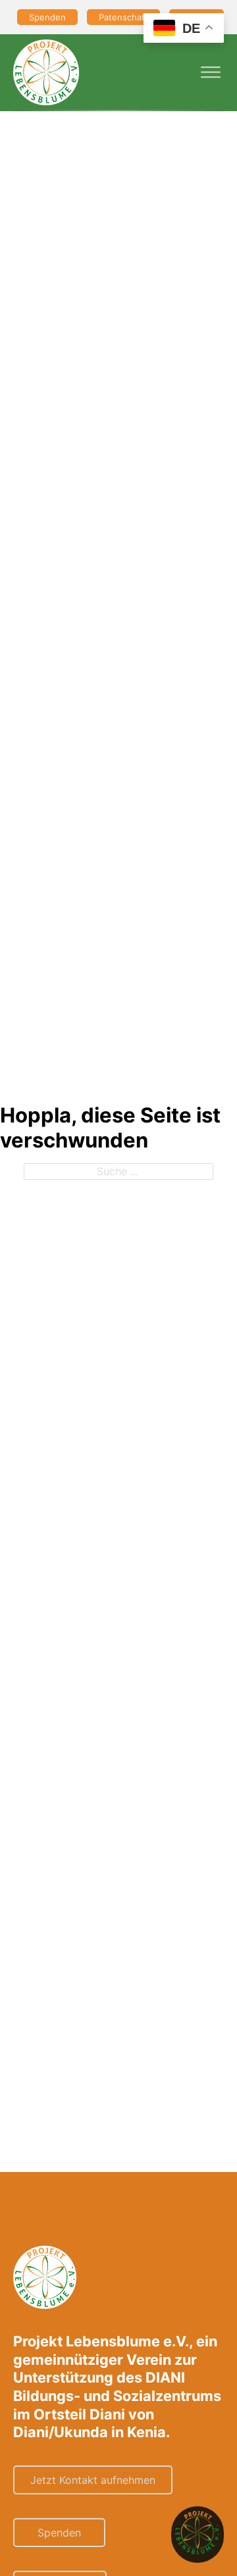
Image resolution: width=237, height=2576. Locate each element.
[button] (197, 2535)
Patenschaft (123, 17)
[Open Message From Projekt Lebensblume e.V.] (197, 2535)
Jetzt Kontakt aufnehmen (93, 2480)
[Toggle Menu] (211, 72)
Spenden (47, 17)
